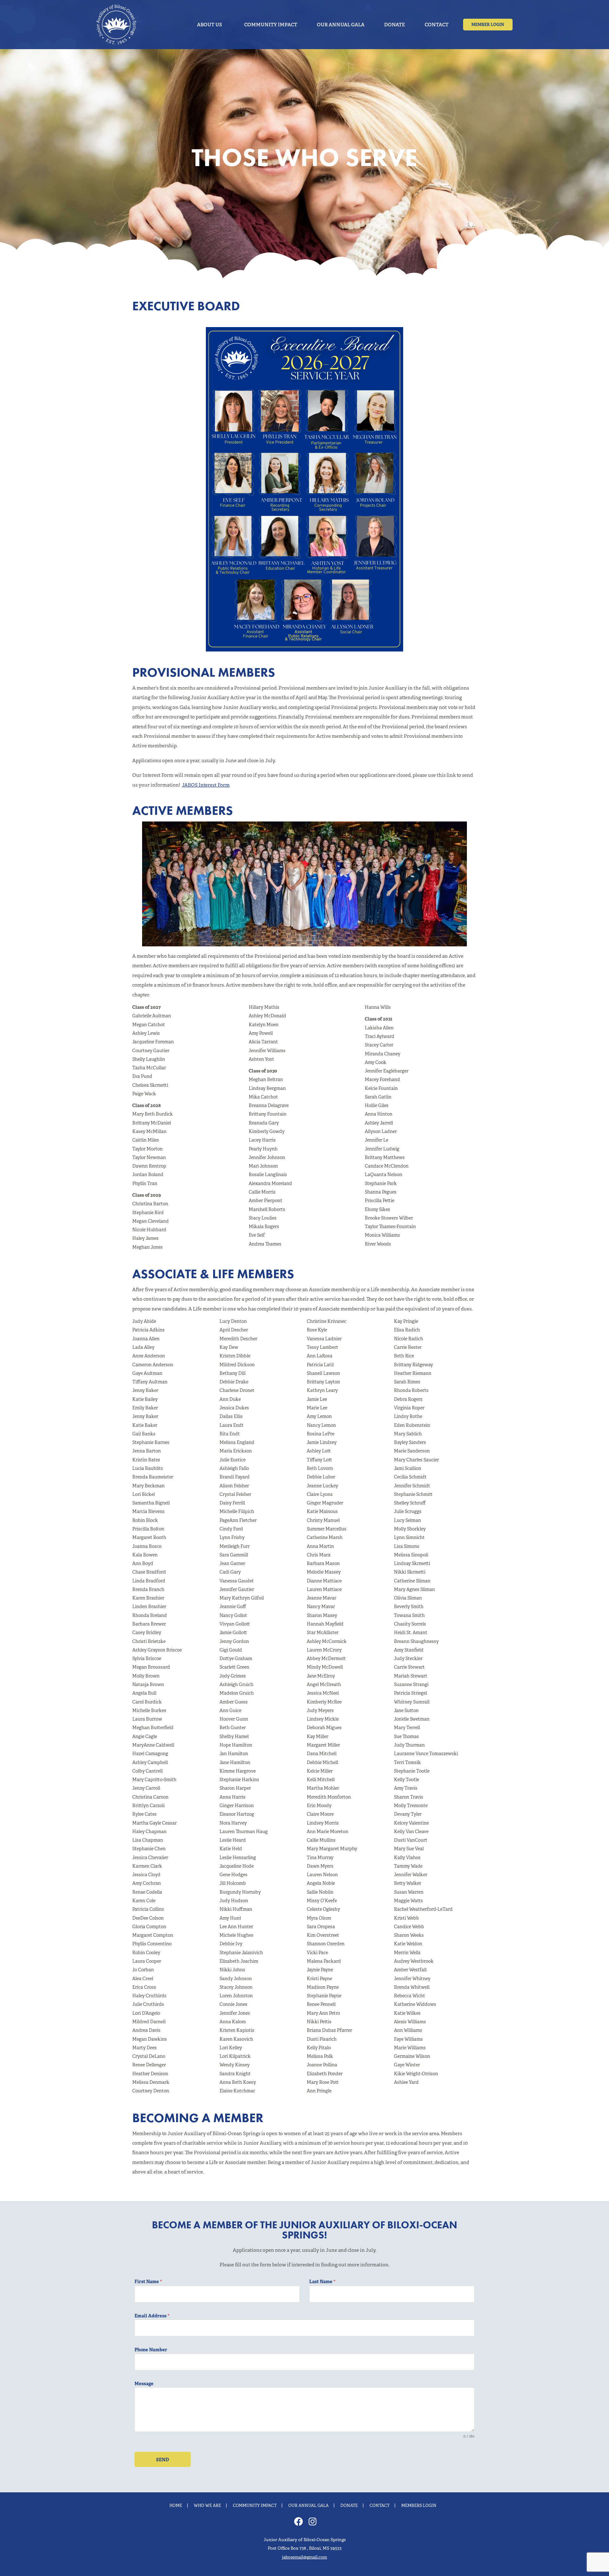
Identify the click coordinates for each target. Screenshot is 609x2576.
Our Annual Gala (308, 2506)
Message (144, 2384)
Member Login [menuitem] (488, 25)
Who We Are (207, 2506)
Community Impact (255, 2506)
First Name (148, 2282)
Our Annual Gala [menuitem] (341, 25)
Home (176, 2506)
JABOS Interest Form (206, 785)
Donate (349, 2506)
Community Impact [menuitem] (271, 25)
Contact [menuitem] (437, 25)
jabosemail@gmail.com (304, 2557)
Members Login (419, 2506)
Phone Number (151, 2350)
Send (163, 2460)
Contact (380, 2506)
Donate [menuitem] (395, 25)
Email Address (152, 2316)
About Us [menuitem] (210, 25)
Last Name (322, 2282)
